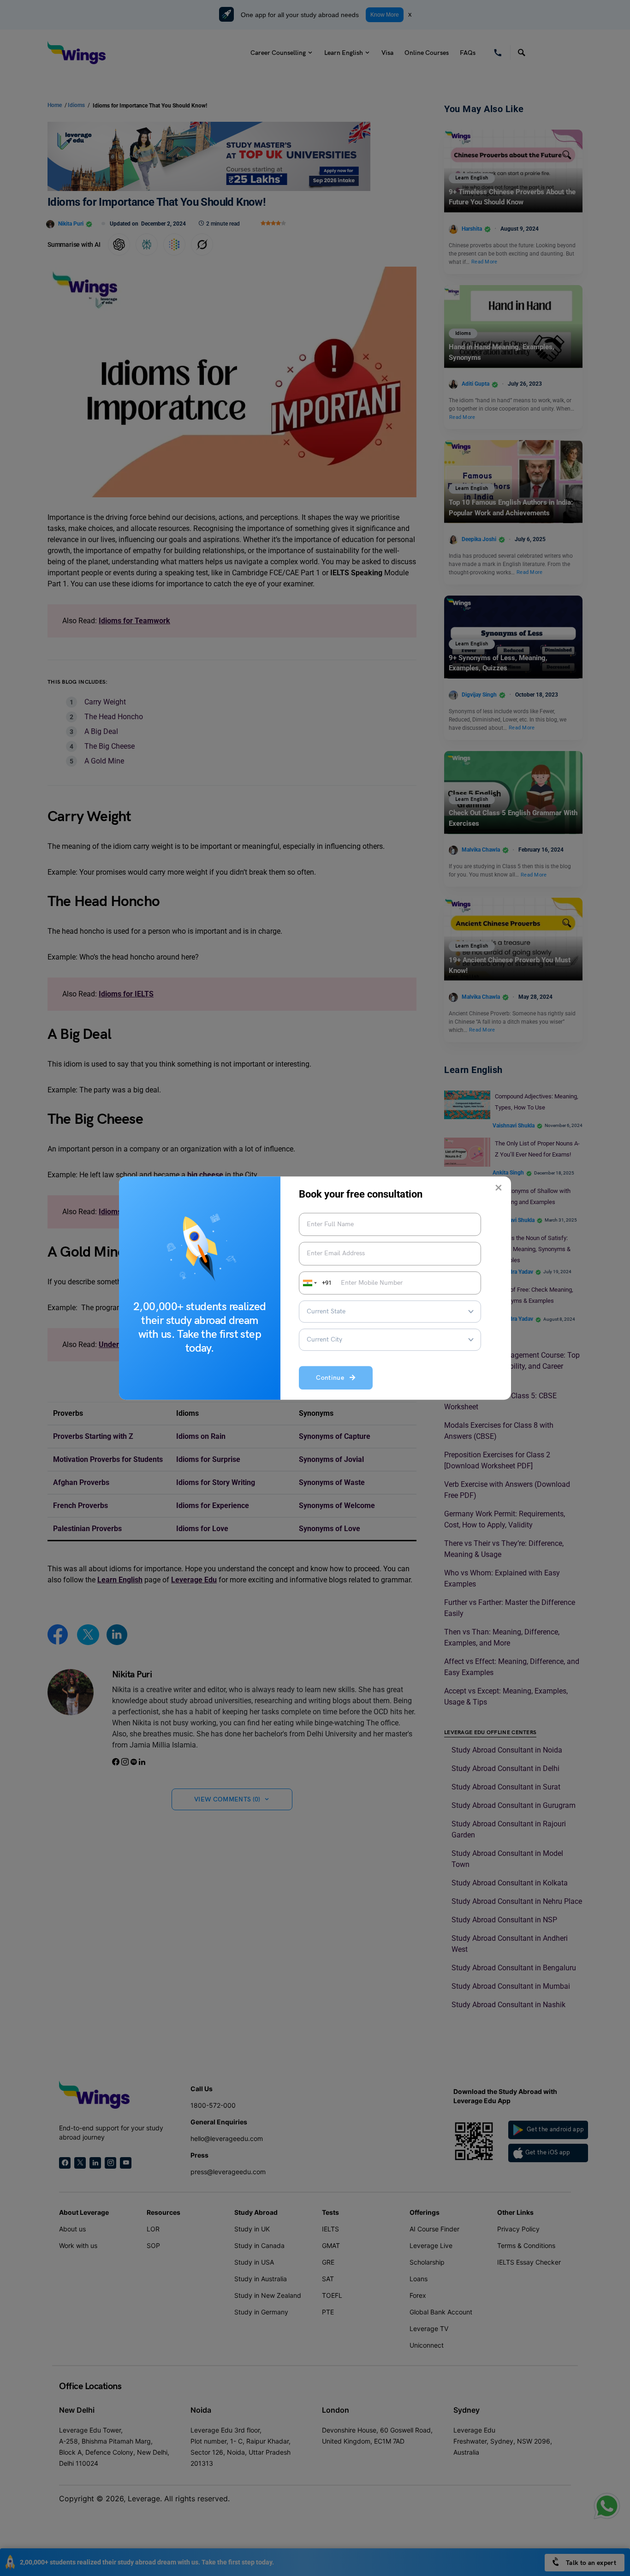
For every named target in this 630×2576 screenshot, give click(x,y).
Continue (333, 1378)
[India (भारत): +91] (309, 1283)
